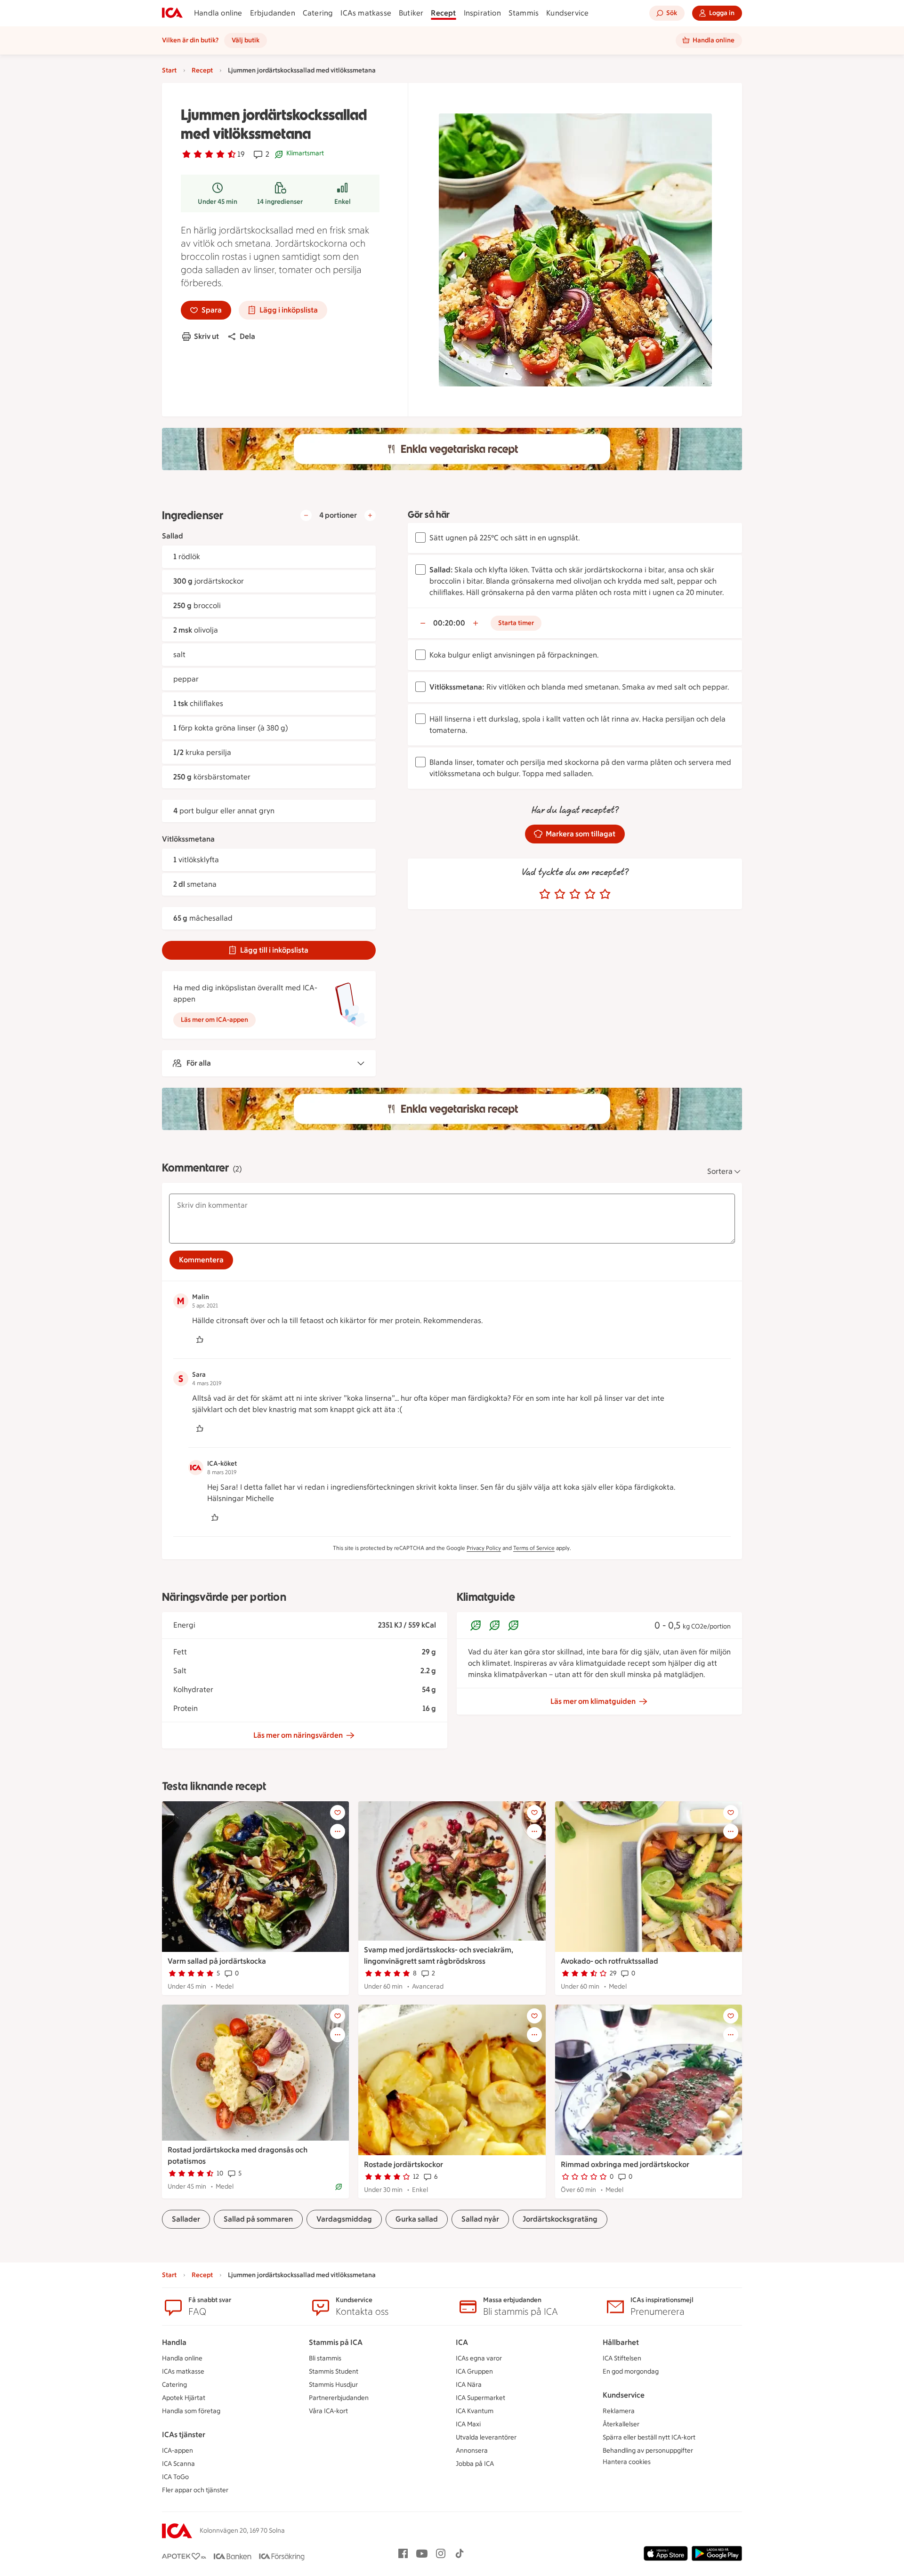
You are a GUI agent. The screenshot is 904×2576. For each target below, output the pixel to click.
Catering (318, 13)
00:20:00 (449, 623)
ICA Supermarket (480, 2398)
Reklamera (619, 2411)
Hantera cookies (627, 2462)
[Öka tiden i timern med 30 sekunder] (476, 623)
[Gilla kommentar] (200, 1340)
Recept (443, 13)
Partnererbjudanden (339, 2398)
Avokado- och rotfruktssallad (609, 1961)
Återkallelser (621, 2424)
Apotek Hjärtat (184, 2398)
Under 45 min (218, 202)
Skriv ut (206, 336)
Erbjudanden (273, 13)
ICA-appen (178, 2451)
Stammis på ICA (336, 2342)
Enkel (343, 202)
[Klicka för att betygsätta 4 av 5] (590, 894)
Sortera (720, 1171)
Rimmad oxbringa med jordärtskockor (625, 2164)
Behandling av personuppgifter (648, 2451)
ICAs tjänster (184, 2435)
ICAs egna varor (479, 2358)
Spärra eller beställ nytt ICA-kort (649, 2437)
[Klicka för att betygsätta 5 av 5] (605, 894)
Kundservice (567, 13)
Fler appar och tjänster (195, 2490)
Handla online (218, 13)
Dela (247, 336)
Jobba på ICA (475, 2464)
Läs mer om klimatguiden (593, 1701)
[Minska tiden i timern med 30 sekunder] (423, 623)
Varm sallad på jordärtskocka (217, 1961)
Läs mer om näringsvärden (298, 1735)
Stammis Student (334, 2371)
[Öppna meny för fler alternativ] (338, 1831)
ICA (462, 2342)
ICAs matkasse (366, 13)
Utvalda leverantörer (486, 2437)
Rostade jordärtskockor (404, 2164)
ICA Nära (469, 2385)
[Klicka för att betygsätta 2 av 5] (560, 894)
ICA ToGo (175, 2477)
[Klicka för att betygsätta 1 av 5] (545, 894)
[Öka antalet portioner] (370, 515)
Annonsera (472, 2451)
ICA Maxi (468, 2424)
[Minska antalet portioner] (306, 515)
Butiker (411, 13)
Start (169, 70)
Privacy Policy (484, 1548)
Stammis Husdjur (333, 2385)
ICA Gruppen (474, 2371)
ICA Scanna (178, 2464)
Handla (174, 2342)
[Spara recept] (338, 1813)
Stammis (524, 13)
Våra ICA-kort (328, 2411)
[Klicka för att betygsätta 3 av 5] (575, 894)
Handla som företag (191, 2411)
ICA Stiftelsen (622, 2358)
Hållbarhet (621, 2342)
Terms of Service (534, 1548)
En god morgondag (631, 2371)
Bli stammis (325, 2358)
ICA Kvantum (475, 2411)
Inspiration (482, 13)
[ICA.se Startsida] (172, 13)
